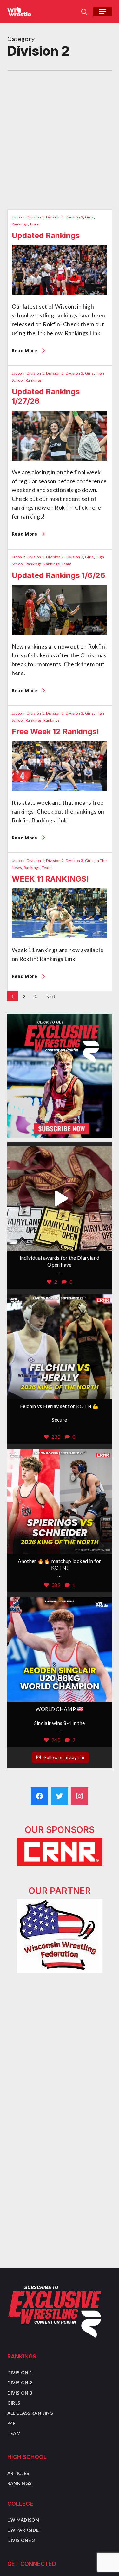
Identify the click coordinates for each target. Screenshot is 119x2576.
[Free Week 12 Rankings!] (60, 794)
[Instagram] (79, 1796)
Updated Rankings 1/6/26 (59, 575)
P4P (12, 2423)
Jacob (17, 217)
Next (51, 996)
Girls (89, 217)
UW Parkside (23, 2530)
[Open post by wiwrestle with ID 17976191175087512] (60, 1650)
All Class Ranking (30, 2413)
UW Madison (23, 2520)
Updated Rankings (46, 235)
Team (34, 224)
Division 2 (55, 217)
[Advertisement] (60, 133)
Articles (18, 2473)
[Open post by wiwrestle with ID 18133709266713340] (60, 1198)
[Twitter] (60, 1796)
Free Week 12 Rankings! (55, 732)
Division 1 (36, 217)
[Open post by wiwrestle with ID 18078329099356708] (60, 1502)
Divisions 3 (21, 2540)
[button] (102, 12)
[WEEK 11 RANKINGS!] (60, 941)
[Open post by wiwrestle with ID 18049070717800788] (60, 1347)
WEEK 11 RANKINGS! (50, 879)
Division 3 (75, 217)
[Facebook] (40, 1796)
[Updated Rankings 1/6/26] (60, 637)
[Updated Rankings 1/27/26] (60, 463)
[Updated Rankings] (60, 298)
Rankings (20, 224)
